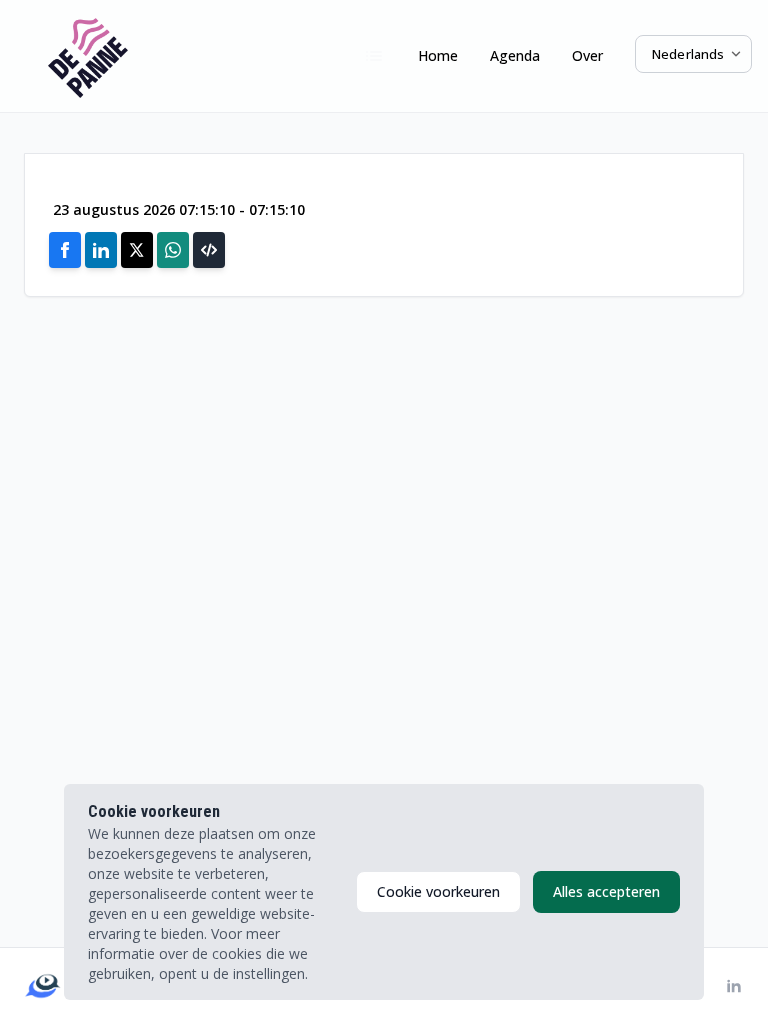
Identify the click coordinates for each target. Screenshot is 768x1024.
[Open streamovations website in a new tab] (43, 986)
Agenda (515, 55)
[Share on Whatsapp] (173, 250)
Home (438, 55)
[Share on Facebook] (65, 250)
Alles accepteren (606, 891)
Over (587, 55)
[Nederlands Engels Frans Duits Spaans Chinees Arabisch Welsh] (693, 54)
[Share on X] (137, 250)
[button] (209, 250)
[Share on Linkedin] (101, 250)
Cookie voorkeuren (438, 891)
